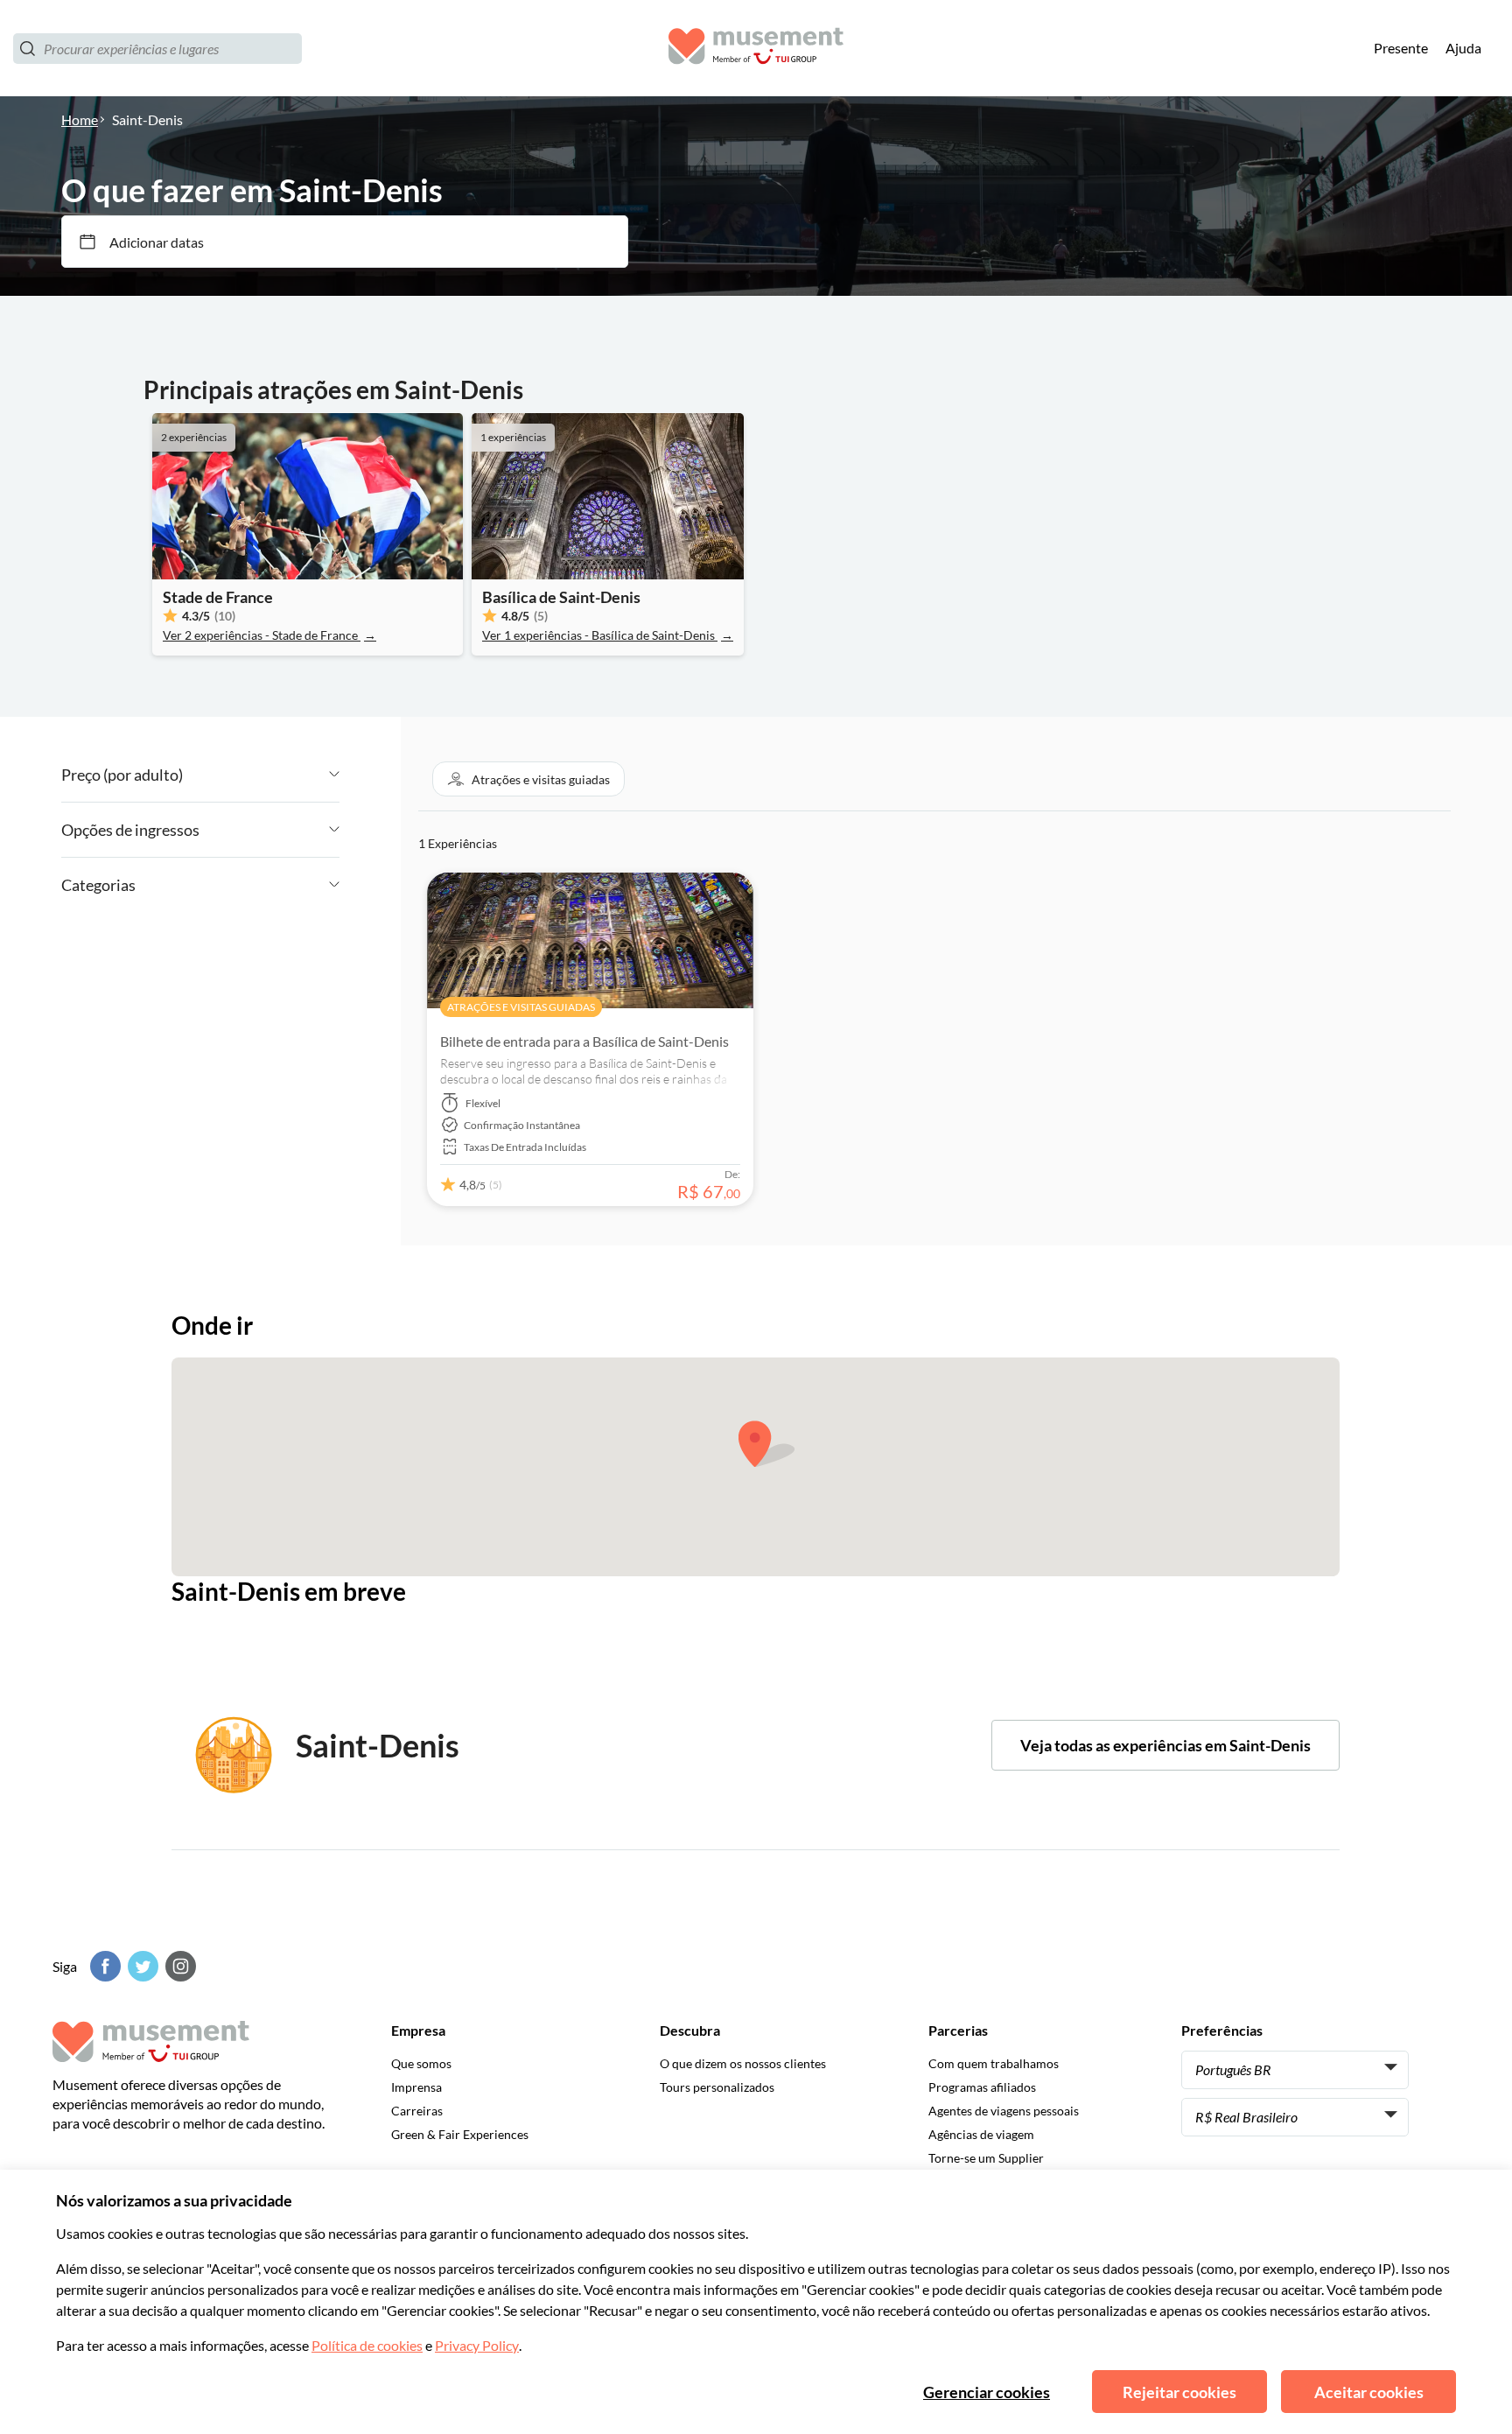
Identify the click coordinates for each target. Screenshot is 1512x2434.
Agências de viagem (981, 2134)
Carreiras (417, 2111)
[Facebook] (103, 1966)
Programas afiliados (982, 2087)
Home (80, 119)
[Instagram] (178, 1966)
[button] (528, 779)
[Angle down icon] (261, 775)
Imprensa (416, 2087)
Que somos (421, 2063)
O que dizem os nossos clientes (743, 2063)
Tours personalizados (717, 2087)
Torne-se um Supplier (986, 2158)
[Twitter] (141, 1966)
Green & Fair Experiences (460, 2134)
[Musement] (756, 49)
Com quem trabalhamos (994, 2063)
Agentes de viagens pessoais (1004, 2111)
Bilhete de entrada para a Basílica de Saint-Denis (584, 1041)
